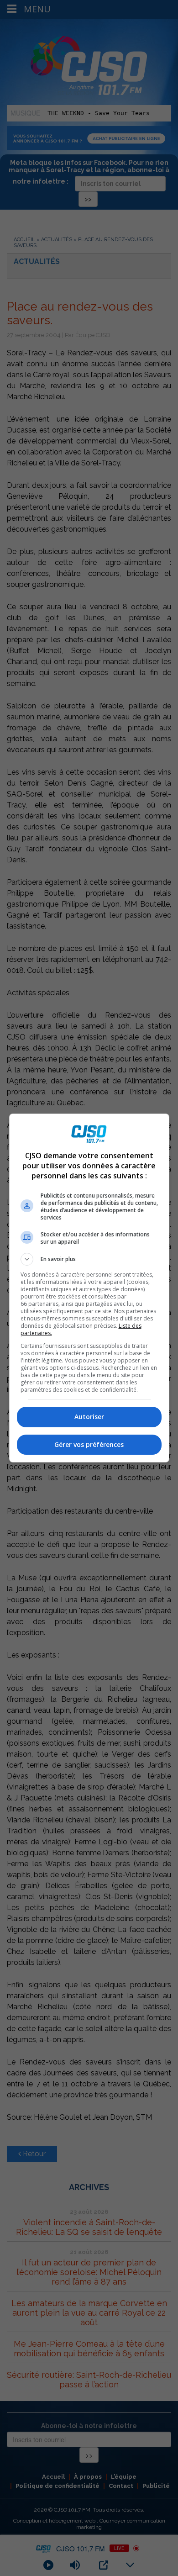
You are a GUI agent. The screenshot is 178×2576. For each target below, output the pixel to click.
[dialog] (89, 1288)
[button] (89, 1259)
